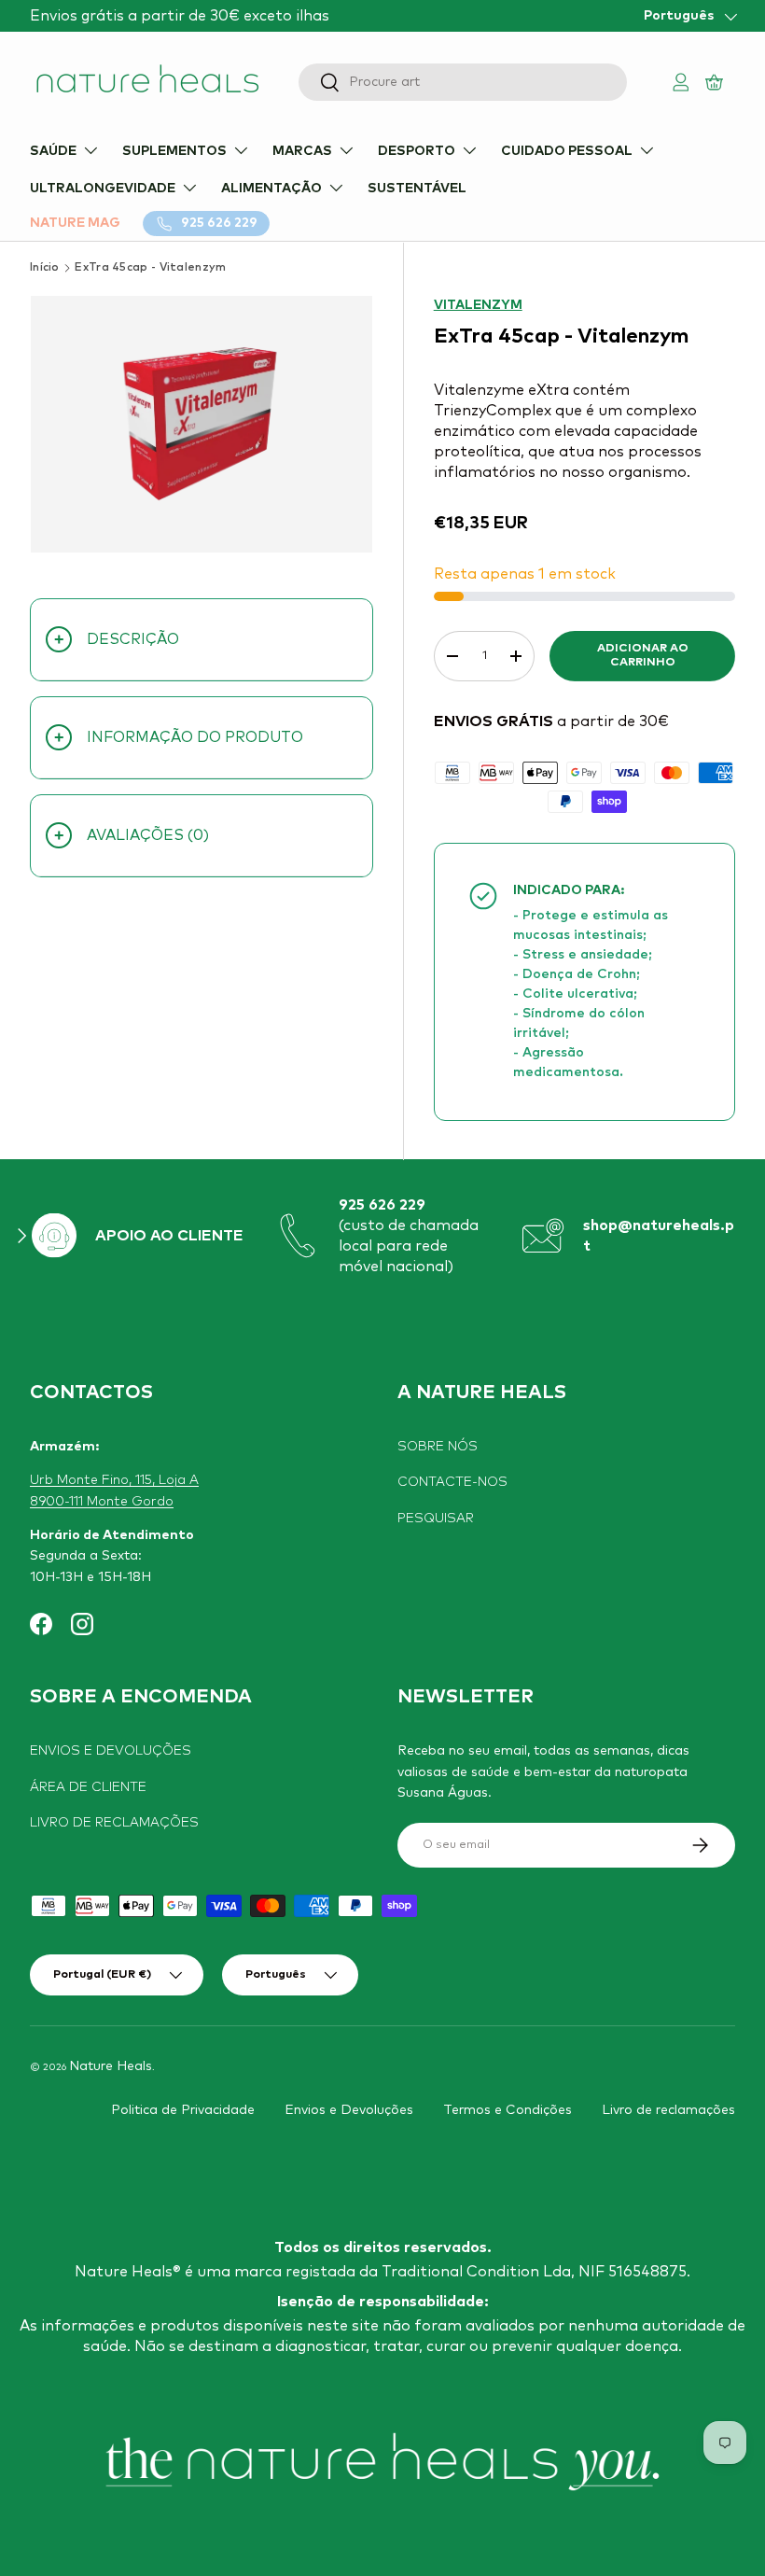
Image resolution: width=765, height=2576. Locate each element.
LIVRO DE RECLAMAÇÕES (114, 1823)
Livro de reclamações (668, 2110)
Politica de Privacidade (183, 2110)
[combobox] (463, 82)
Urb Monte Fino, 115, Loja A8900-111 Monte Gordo (114, 1491)
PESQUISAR (436, 1519)
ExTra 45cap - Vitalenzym (150, 268)
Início (45, 268)
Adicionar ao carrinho (643, 655)
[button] (716, 82)
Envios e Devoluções (349, 2110)
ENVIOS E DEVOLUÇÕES (111, 1751)
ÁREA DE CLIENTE (88, 1787)
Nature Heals (111, 2066)
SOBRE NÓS (438, 1447)
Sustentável (417, 189)
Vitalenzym (478, 305)
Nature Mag (75, 223)
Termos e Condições (508, 2110)
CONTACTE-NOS (452, 1482)
